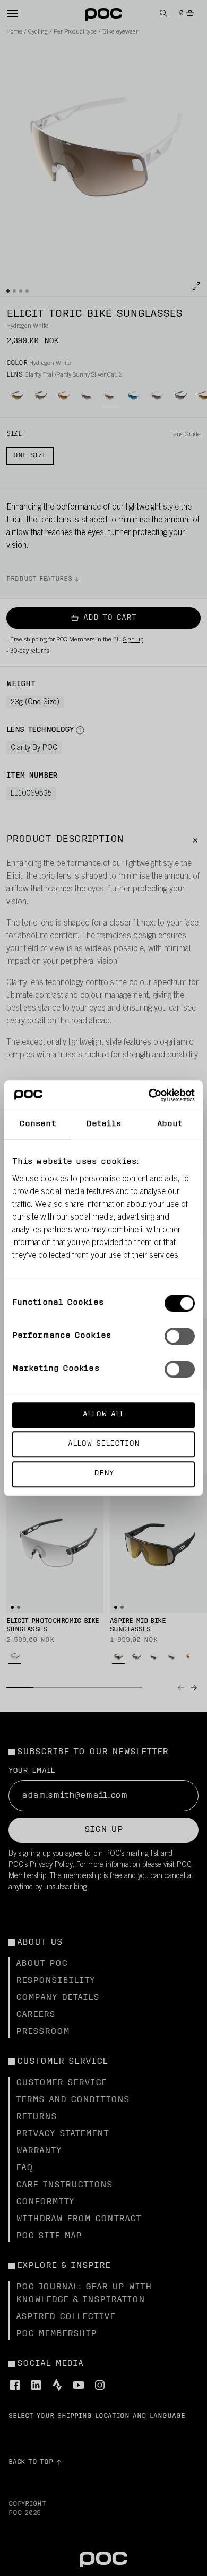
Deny (104, 1474)
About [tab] (170, 1124)
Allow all (103, 1415)
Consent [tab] (37, 1124)
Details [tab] (104, 1124)
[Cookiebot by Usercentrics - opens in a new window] (149, 1095)
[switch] (180, 1336)
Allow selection (104, 1444)
